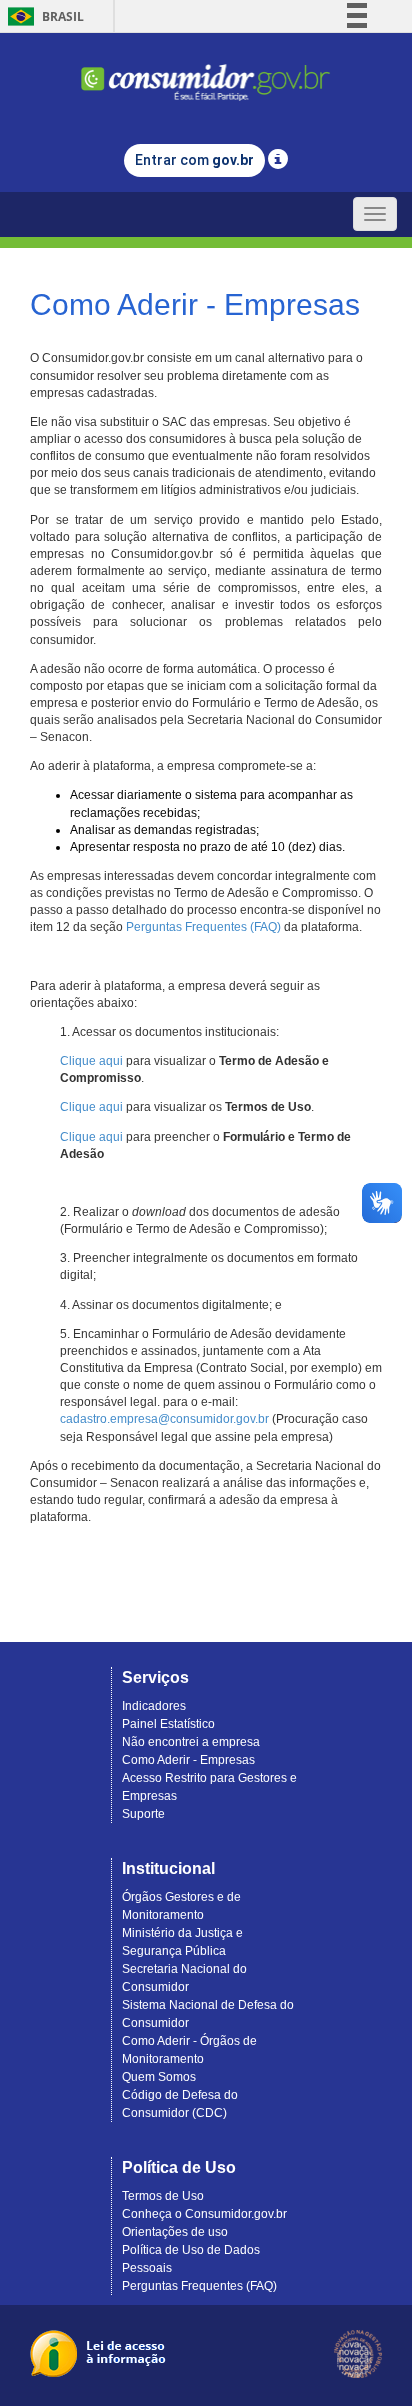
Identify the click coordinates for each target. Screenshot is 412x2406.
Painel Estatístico (168, 1724)
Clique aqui (91, 1061)
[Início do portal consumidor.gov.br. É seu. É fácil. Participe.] (206, 73)
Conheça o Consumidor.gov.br (204, 2214)
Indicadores (154, 1706)
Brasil (42, 16)
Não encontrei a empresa (191, 1742)
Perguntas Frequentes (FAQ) (203, 927)
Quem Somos (159, 2077)
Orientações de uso (175, 2232)
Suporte (143, 1814)
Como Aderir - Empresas (188, 1760)
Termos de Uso (163, 2196)
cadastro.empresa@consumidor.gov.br (164, 1419)
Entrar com (194, 160)
